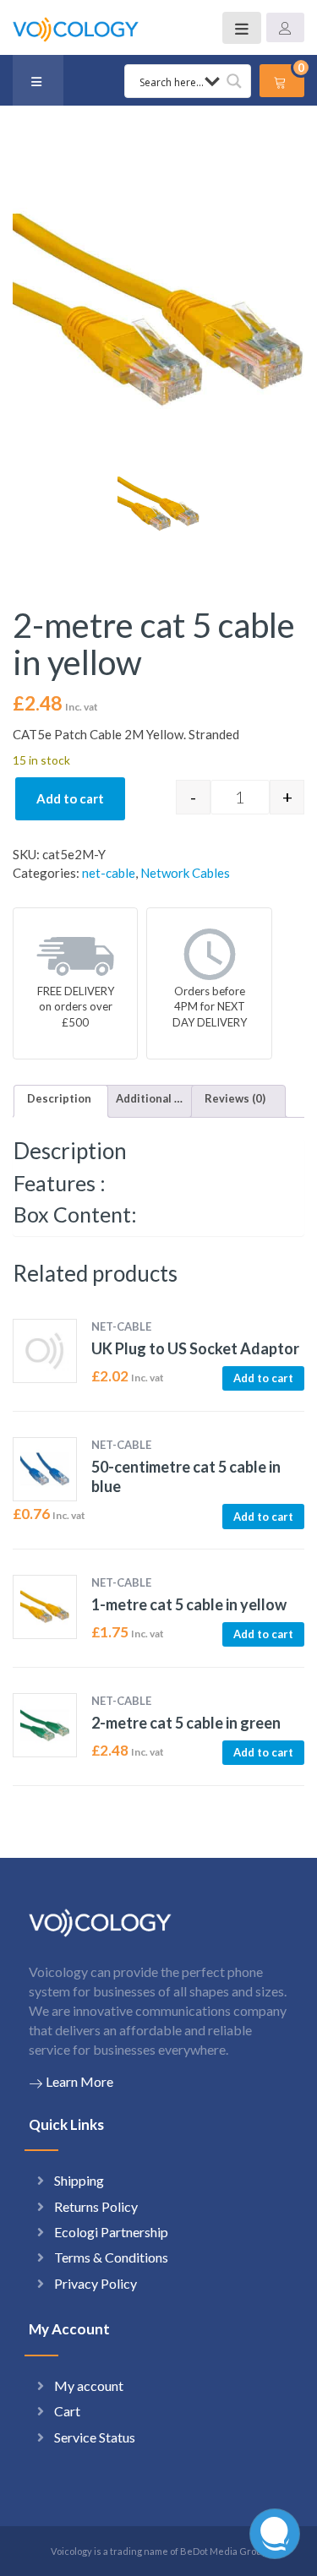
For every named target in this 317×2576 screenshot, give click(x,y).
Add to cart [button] (263, 1378)
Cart (67, 2411)
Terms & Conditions (111, 2257)
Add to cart (70, 798)
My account (89, 2385)
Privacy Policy (96, 2283)
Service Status (95, 2437)
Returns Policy (96, 2206)
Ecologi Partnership (111, 2232)
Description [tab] (59, 1098)
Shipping (79, 2180)
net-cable (109, 873)
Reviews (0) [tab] (235, 1098)
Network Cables (185, 873)
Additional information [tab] (150, 1098)
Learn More (79, 2081)
